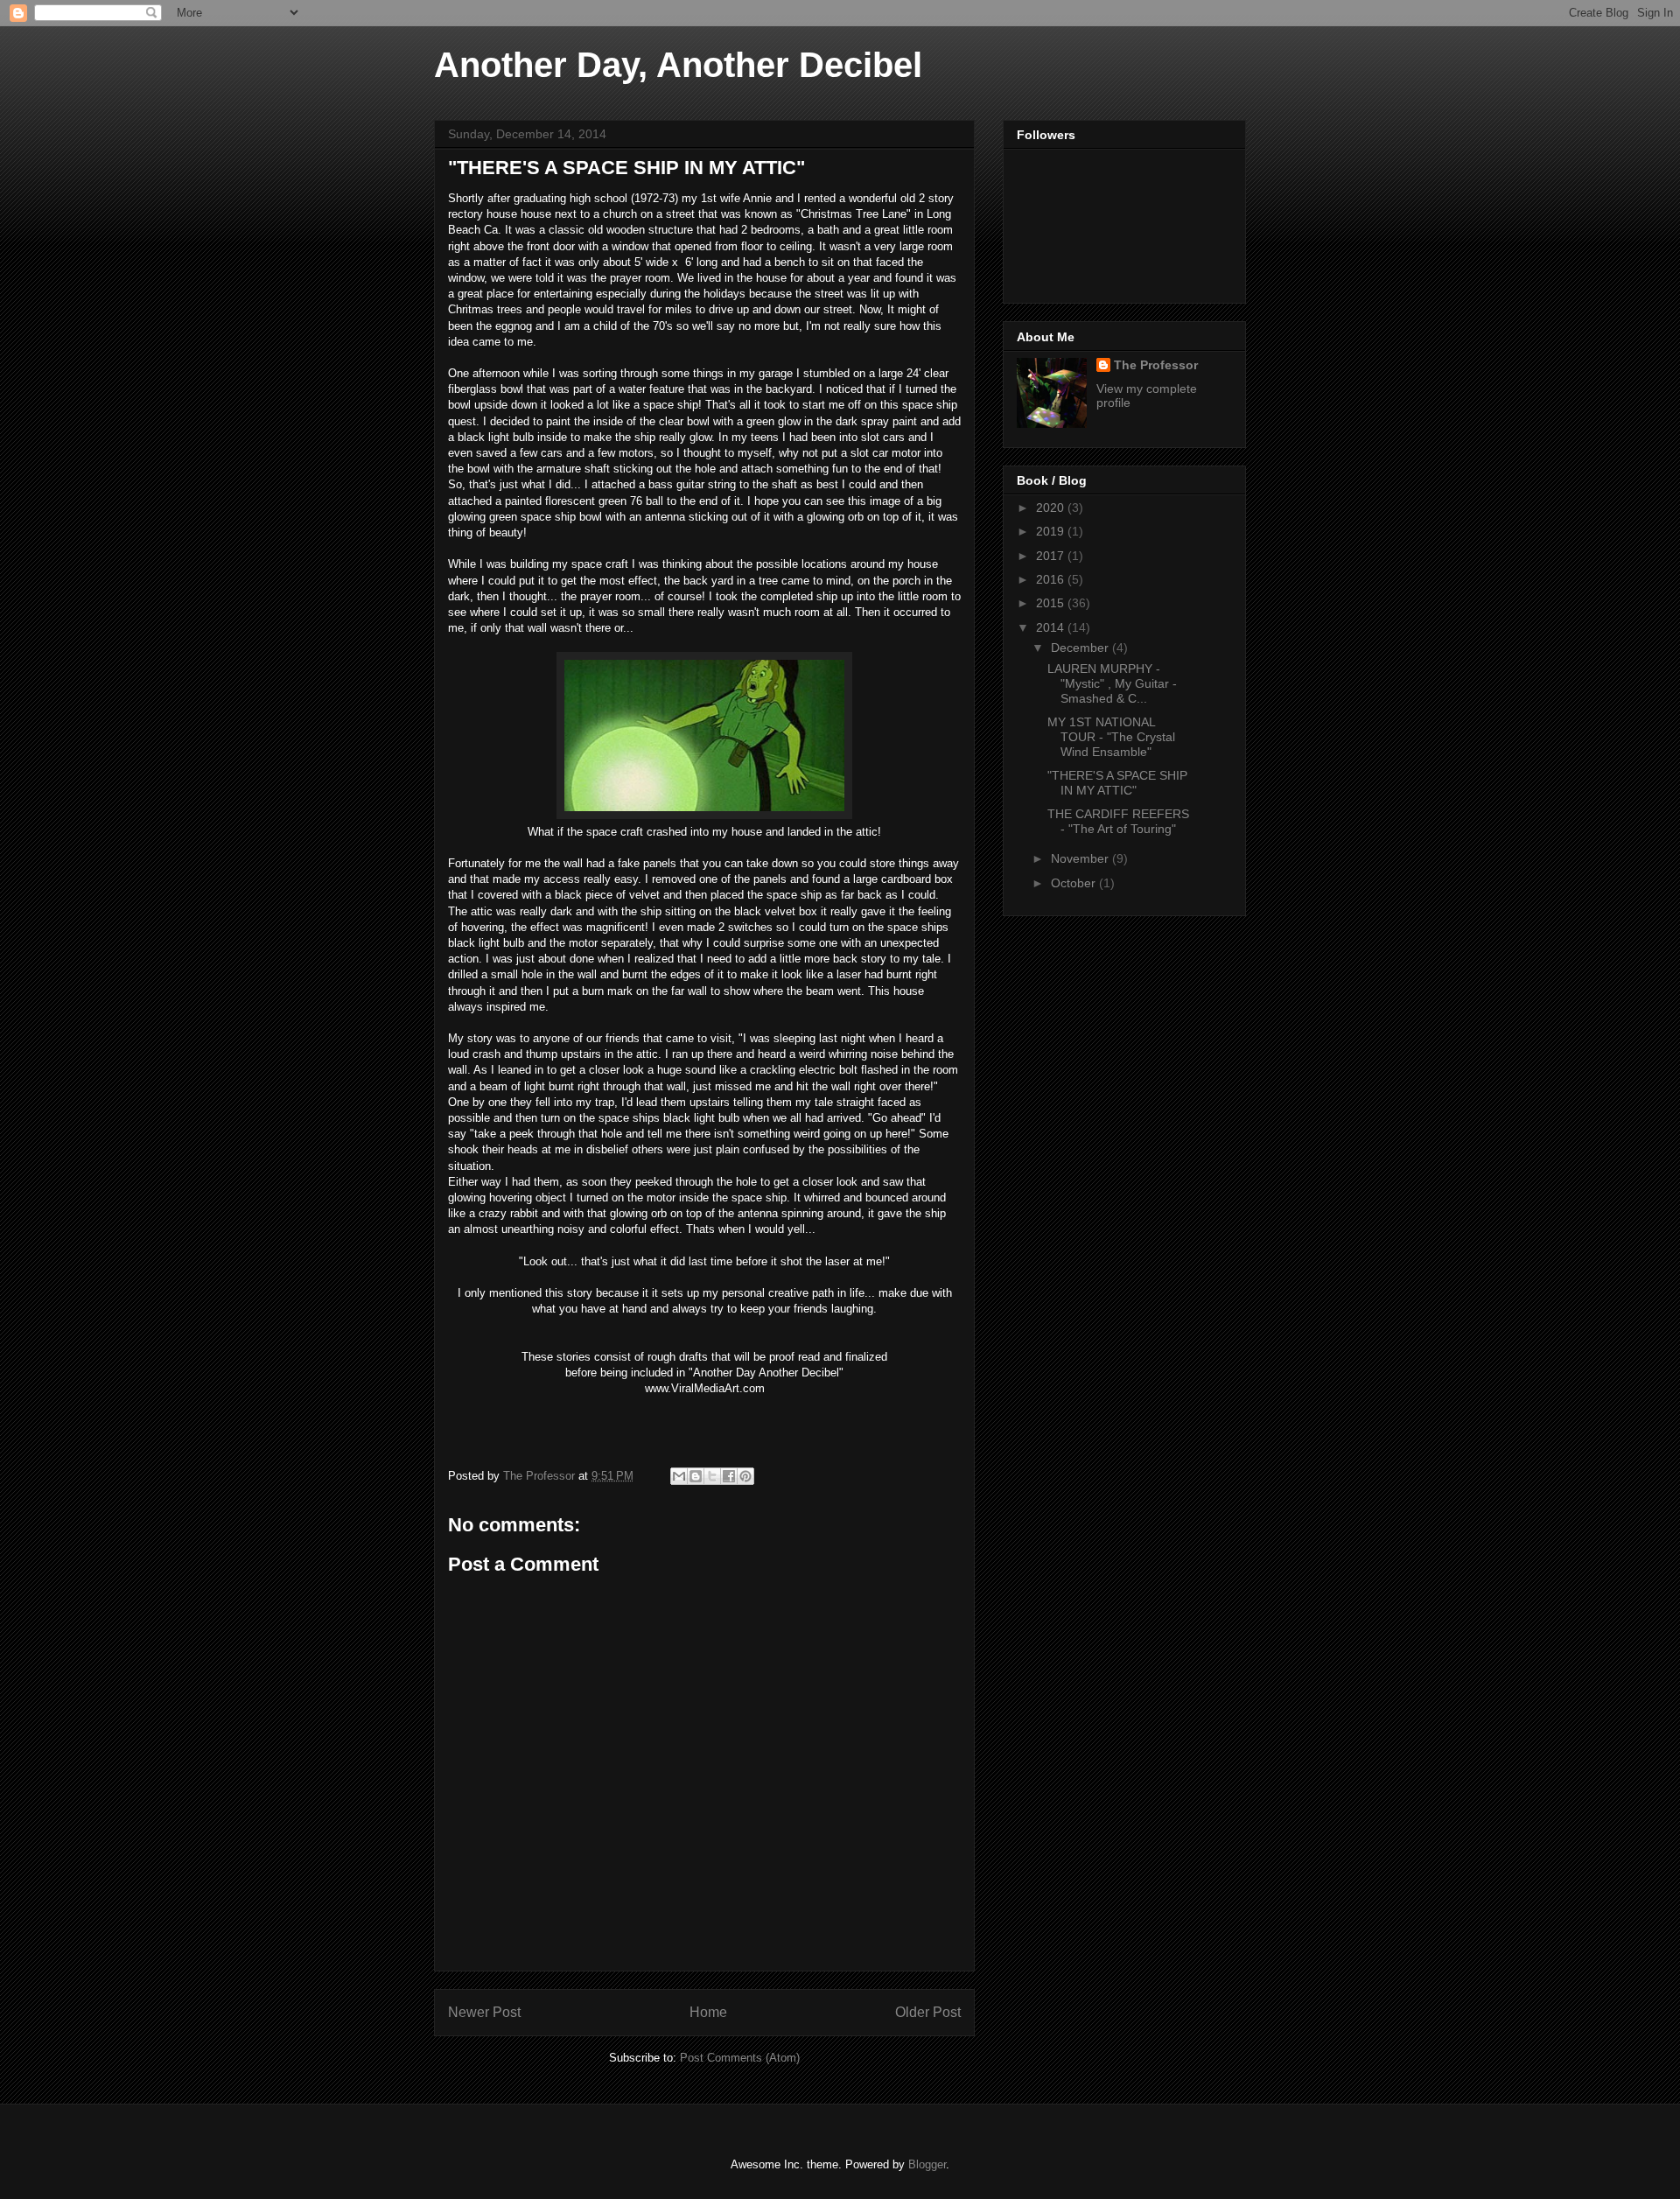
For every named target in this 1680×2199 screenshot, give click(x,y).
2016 (1052, 579)
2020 (1052, 508)
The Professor (1156, 365)
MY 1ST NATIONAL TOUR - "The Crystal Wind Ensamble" (1111, 737)
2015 (1052, 603)
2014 (1052, 627)
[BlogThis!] (696, 1476)
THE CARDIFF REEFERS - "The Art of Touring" (1118, 821)
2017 (1052, 556)
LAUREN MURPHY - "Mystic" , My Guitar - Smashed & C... (1112, 683)
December (1081, 648)
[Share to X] (712, 1476)
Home (708, 2012)
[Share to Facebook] (729, 1476)
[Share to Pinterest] (745, 1476)
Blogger (927, 2164)
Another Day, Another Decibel (678, 65)
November (1081, 858)
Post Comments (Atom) (740, 2058)
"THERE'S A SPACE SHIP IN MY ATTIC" (1117, 783)
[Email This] (679, 1476)
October (1075, 883)
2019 (1052, 531)
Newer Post (484, 2012)
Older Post (928, 2012)
